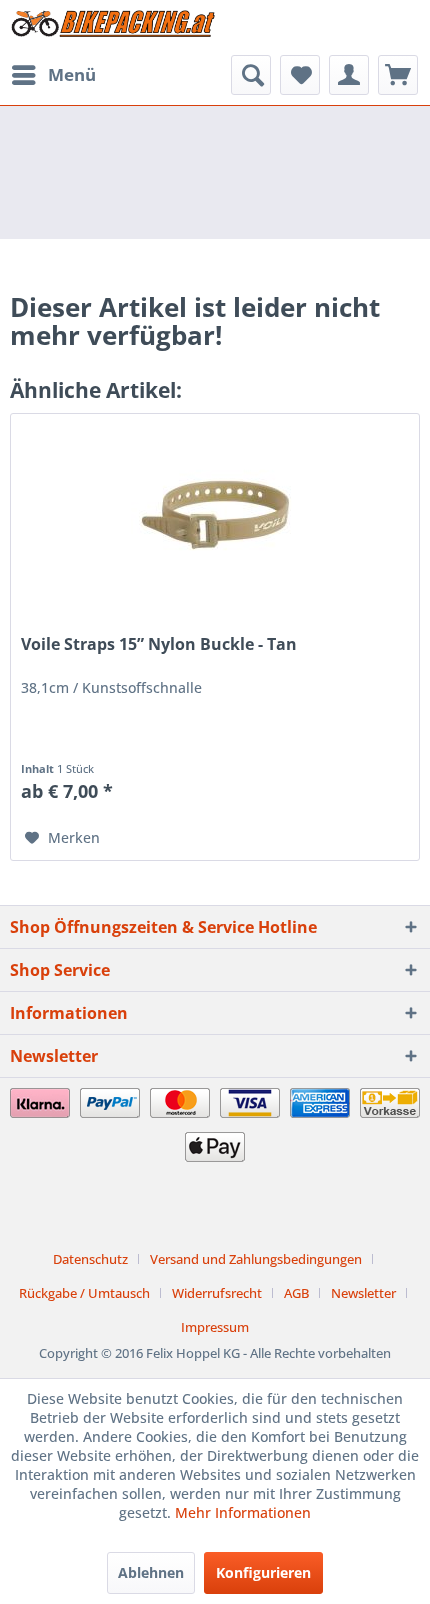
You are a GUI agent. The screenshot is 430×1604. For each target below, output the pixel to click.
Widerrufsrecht (217, 1293)
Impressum (215, 1327)
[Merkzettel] (300, 75)
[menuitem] (53, 75)
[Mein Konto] (349, 75)
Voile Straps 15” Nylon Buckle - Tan (159, 644)
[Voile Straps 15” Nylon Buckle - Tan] (215, 514)
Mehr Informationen (243, 1512)
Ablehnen (151, 1572)
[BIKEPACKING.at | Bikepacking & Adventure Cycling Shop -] (112, 27)
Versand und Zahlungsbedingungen (256, 1259)
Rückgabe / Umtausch (84, 1293)
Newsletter (363, 1293)
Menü (72, 74)
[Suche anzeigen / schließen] (251, 75)
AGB (296, 1293)
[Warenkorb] (398, 75)
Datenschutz (90, 1259)
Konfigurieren (263, 1572)
